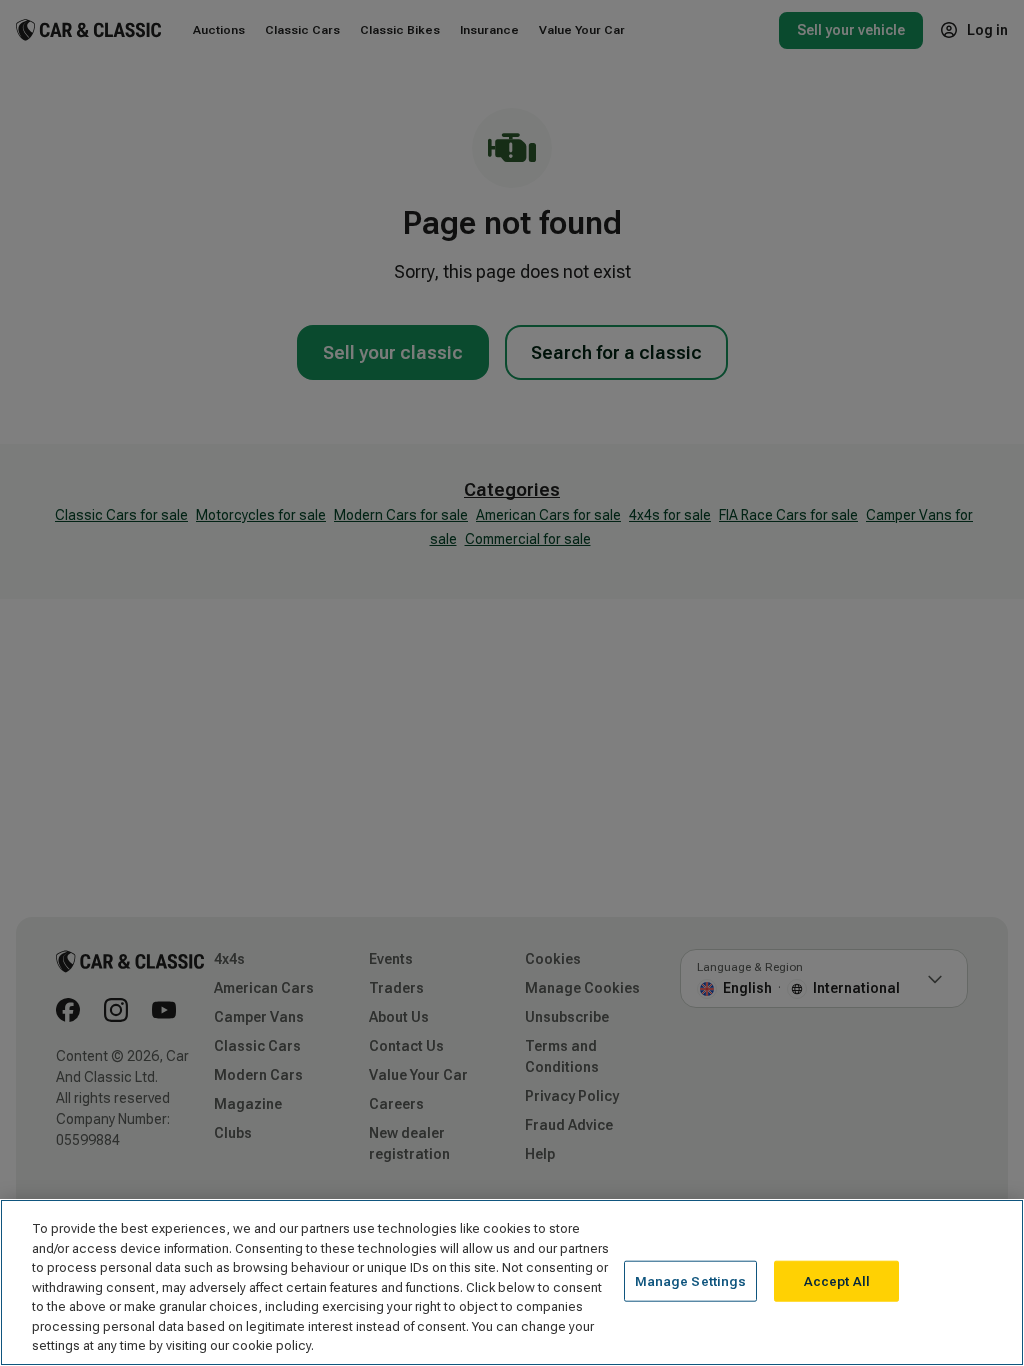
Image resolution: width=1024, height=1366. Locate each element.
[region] (512, 1282)
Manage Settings (691, 1280)
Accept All (837, 1280)
